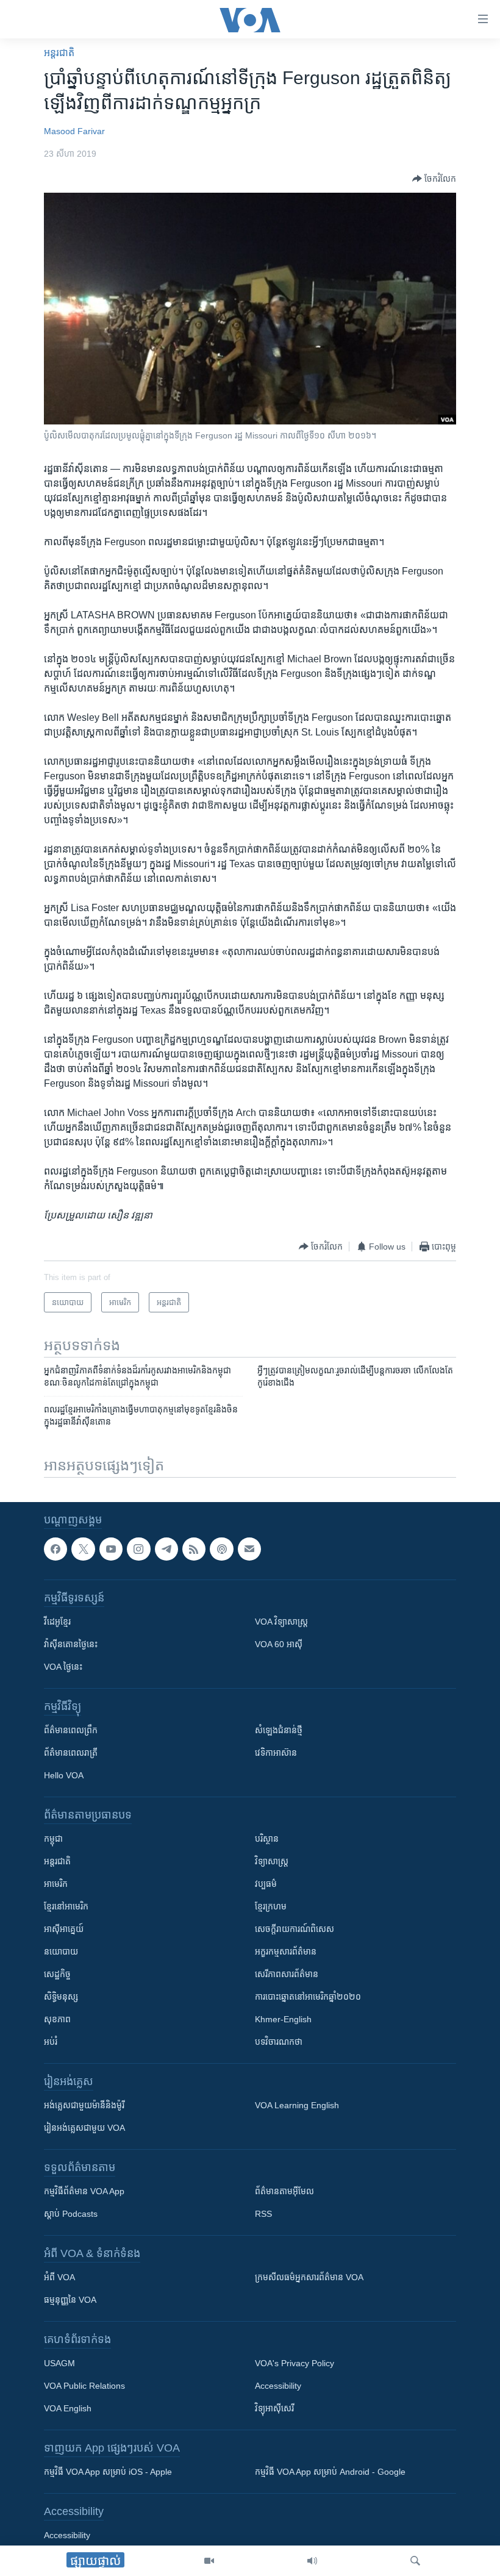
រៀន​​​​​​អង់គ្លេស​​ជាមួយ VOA (84, 2128)
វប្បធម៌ (266, 1884)
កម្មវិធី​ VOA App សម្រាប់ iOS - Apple (108, 2472)
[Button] (434, 179)
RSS (263, 2214)
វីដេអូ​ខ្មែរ (57, 1622)
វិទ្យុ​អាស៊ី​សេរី (274, 2408)
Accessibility (278, 2386)
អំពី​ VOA (59, 2277)
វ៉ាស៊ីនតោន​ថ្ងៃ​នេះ (71, 1644)
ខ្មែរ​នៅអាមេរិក (66, 1906)
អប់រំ (51, 2042)
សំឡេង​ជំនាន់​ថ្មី (279, 1730)
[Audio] (312, 2561)
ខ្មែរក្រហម (271, 1906)
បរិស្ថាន (267, 1839)
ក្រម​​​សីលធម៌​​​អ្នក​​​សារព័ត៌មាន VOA (309, 2277)
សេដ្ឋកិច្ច (57, 1974)
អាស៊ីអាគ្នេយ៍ (64, 1929)
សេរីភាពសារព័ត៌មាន (287, 1974)
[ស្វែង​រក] (415, 2561)
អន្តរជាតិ (59, 53)
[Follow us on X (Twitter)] (83, 1549)
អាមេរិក (56, 1884)
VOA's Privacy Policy (295, 2363)
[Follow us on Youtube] (111, 1549)
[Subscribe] (249, 1549)
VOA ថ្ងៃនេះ (63, 1667)
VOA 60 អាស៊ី (279, 1644)
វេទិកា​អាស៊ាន (276, 1753)
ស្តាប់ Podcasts (71, 2214)
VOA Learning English (297, 2105)
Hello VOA (64, 1775)
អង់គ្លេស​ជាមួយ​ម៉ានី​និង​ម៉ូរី (84, 2105)
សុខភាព (57, 2019)
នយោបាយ (61, 1952)
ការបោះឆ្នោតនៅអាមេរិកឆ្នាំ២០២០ (308, 1997)
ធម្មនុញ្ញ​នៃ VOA (70, 2300)
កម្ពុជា (53, 1839)
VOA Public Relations (84, 2386)
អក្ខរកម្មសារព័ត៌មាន (286, 1952)
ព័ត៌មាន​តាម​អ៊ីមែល (284, 2191)
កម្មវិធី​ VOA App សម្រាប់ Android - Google (330, 2472)
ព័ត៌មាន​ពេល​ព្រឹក (71, 1730)
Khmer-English (283, 2019)
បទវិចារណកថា (279, 2042)
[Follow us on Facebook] (55, 1549)
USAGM (59, 2363)
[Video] (209, 2561)
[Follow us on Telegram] (166, 1549)
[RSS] (194, 1549)
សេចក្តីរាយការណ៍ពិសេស (295, 1929)
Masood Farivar (74, 131)
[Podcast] (221, 1549)
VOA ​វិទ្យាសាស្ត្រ (281, 1622)
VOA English (68, 2408)
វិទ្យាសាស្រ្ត (272, 1861)
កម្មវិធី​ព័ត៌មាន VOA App (84, 2191)
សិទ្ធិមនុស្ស (61, 1997)
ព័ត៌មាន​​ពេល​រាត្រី (71, 1753)
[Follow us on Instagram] (138, 1549)
